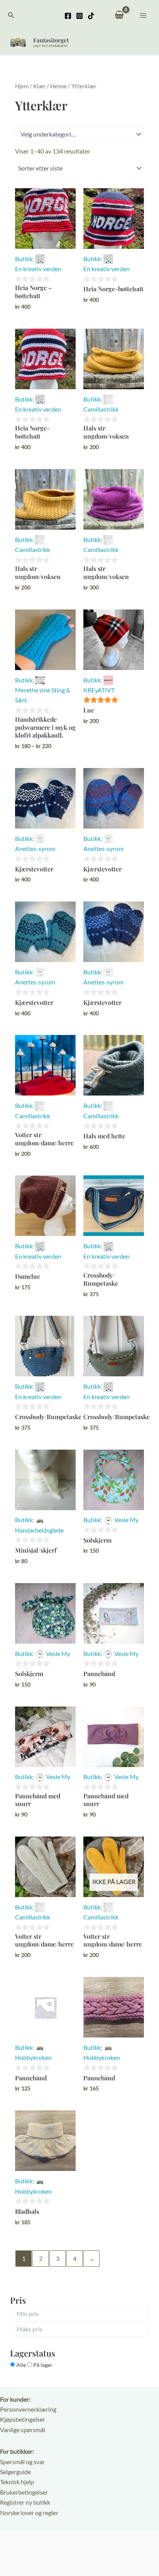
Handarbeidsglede (39, 1530)
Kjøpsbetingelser (23, 2419)
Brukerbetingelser (24, 2492)
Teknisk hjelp (17, 2482)
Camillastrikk (101, 409)
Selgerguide (15, 2472)
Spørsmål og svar (22, 2462)
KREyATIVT (99, 690)
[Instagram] (79, 16)
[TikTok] (91, 16)
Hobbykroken (33, 2057)
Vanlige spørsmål (23, 2430)
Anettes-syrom (35, 848)
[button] (11, 15)
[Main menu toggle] (143, 15)
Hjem (22, 86)
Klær (39, 86)
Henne (58, 86)
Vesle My (126, 1520)
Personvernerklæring (28, 2409)
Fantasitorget (51, 40)
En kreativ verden (38, 269)
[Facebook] (68, 16)
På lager (42, 2365)
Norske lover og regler (29, 2513)
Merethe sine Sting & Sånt (43, 695)
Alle (21, 2365)
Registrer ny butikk (25, 2502)
